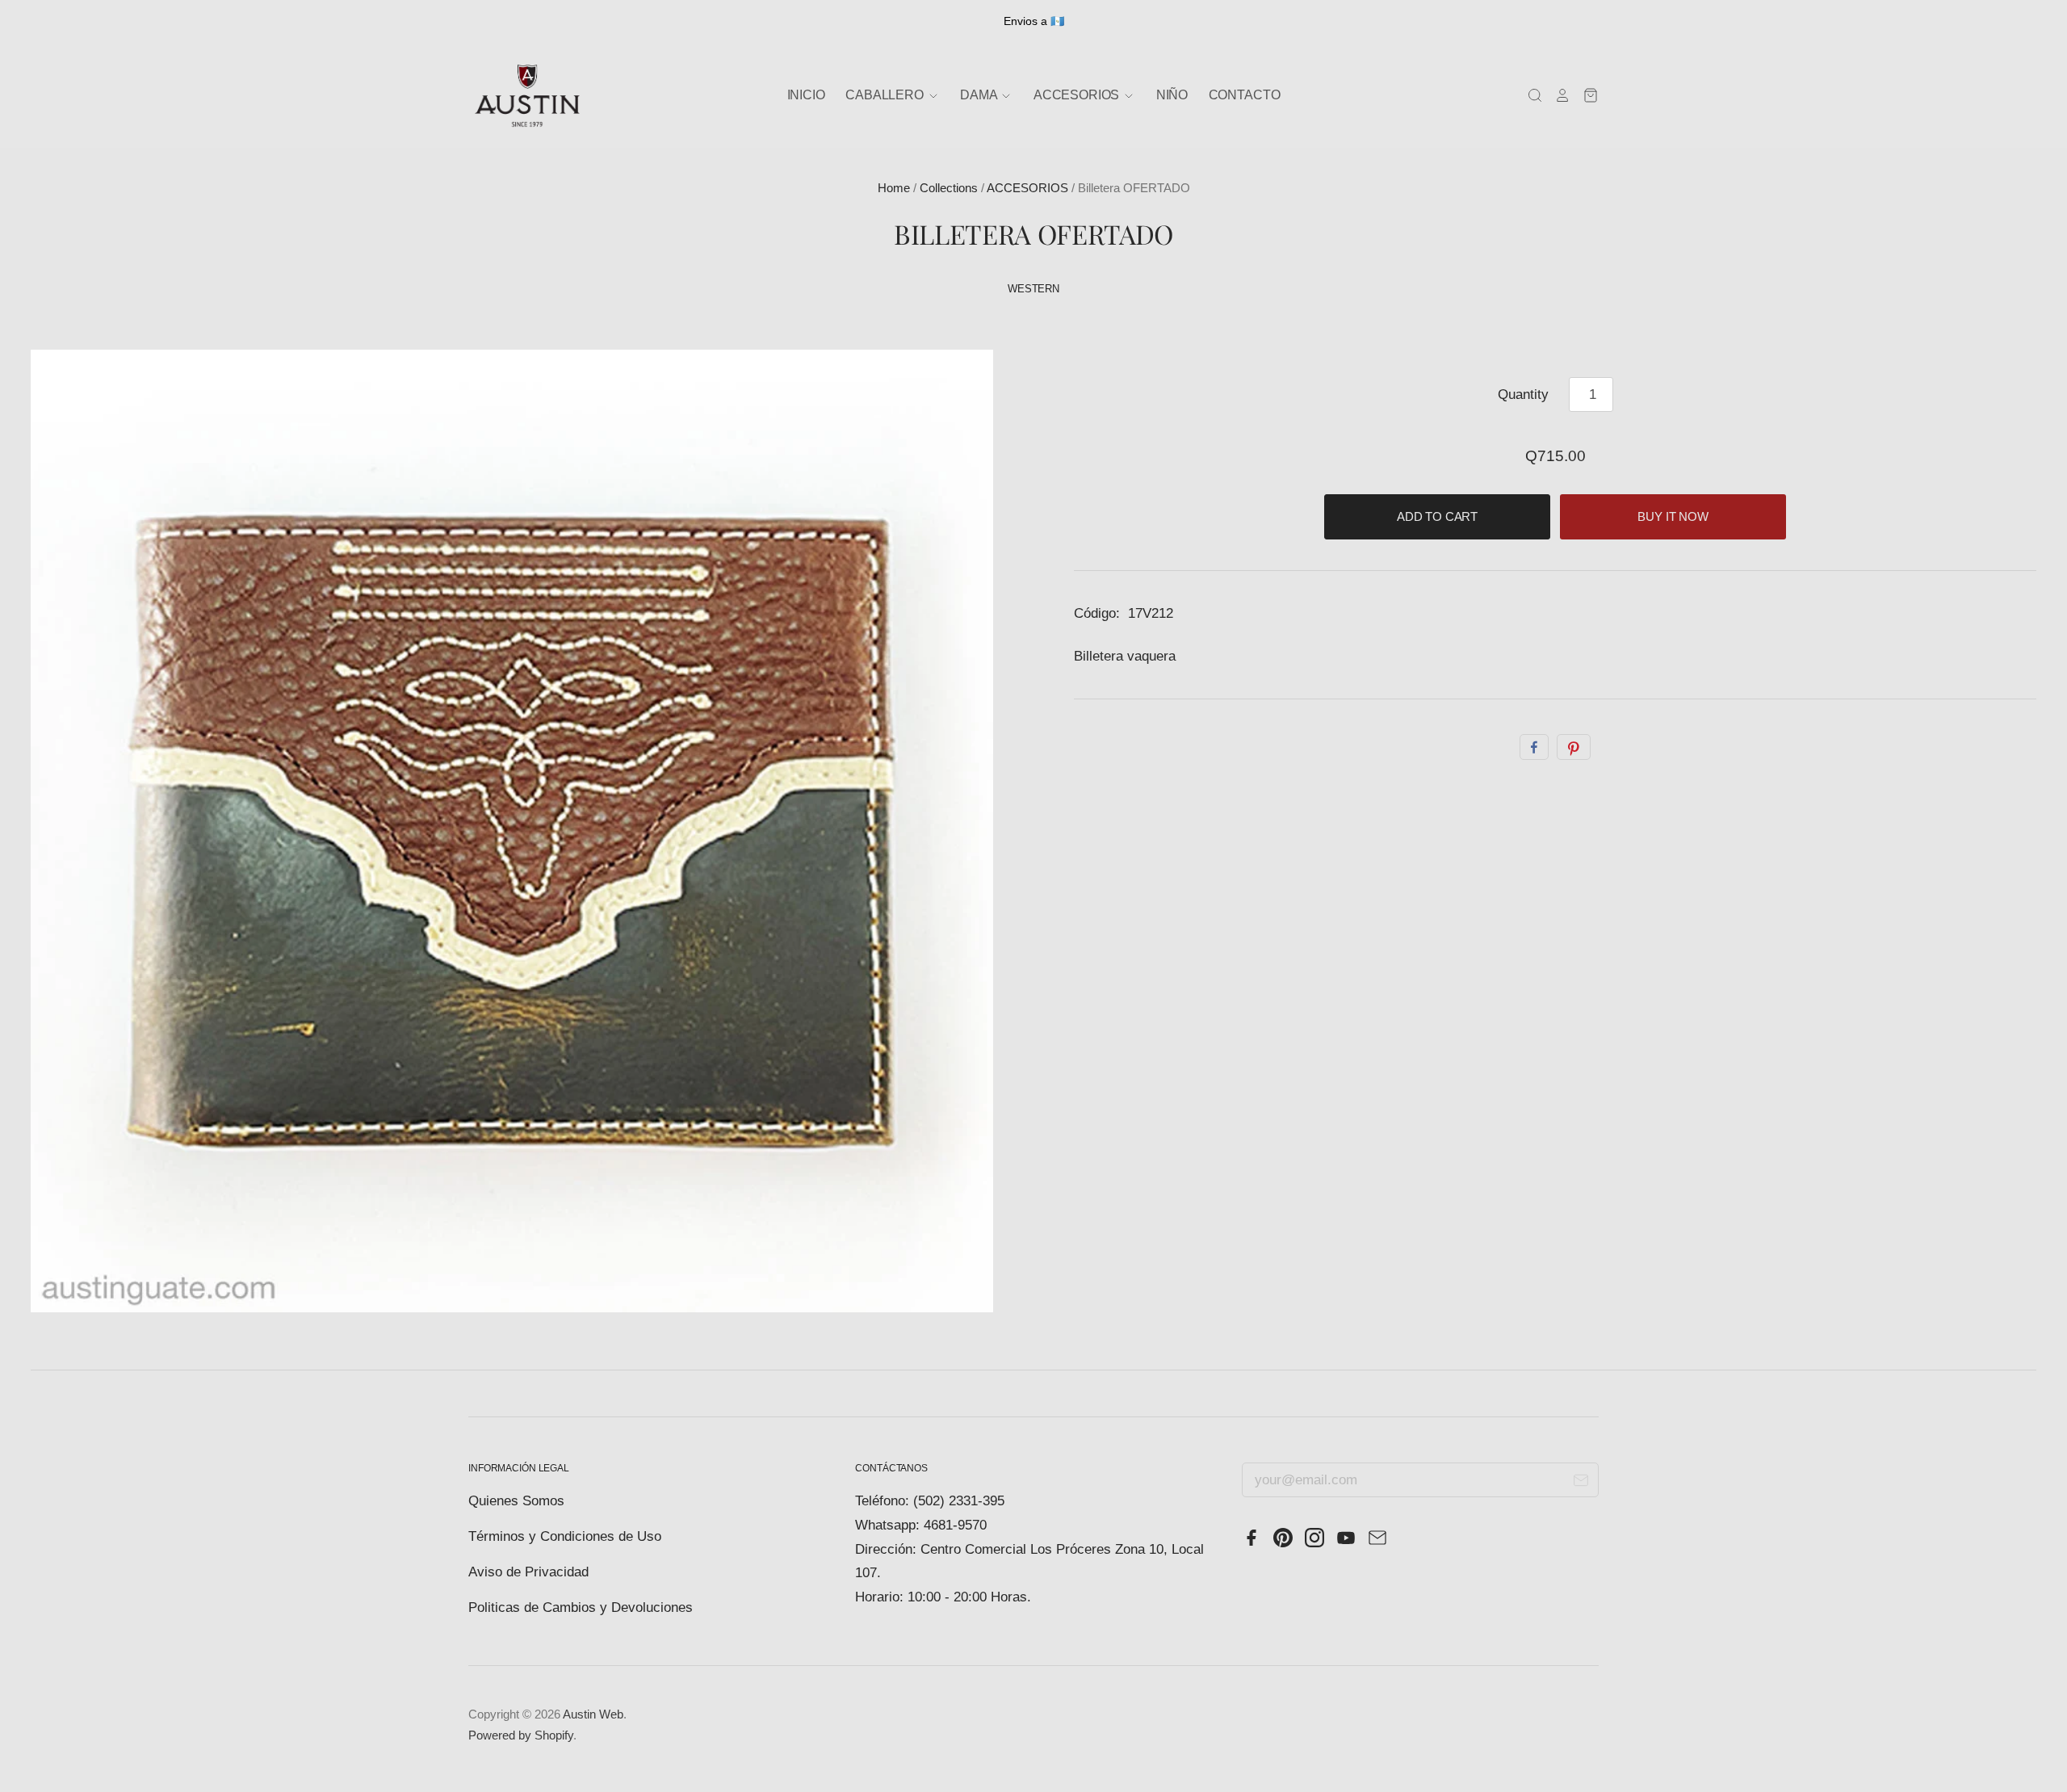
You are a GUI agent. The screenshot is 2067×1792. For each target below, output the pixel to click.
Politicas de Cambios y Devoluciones (581, 1607)
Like (1534, 747)
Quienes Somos (516, 1501)
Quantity (1523, 394)
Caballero (886, 95)
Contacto (1245, 95)
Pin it (1574, 747)
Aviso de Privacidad (528, 1572)
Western (1033, 289)
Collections (949, 188)
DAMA (980, 95)
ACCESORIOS (1027, 188)
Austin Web (593, 1714)
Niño (1172, 95)
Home (894, 188)
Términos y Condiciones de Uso (565, 1536)
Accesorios (1078, 95)
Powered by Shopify (521, 1735)
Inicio (806, 95)
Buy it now (1673, 517)
